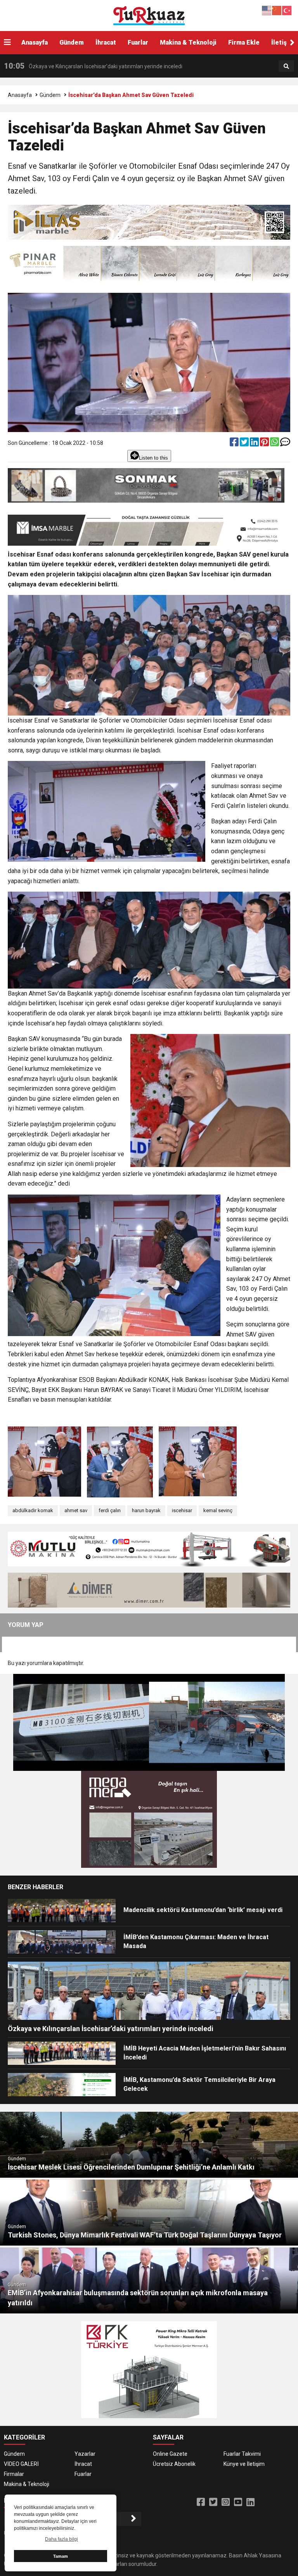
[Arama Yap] (286, 66)
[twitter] (245, 444)
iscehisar (182, 1510)
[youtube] (238, 2502)
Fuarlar (138, 42)
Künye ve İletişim (244, 2464)
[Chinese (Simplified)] (277, 10)
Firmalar (14, 2474)
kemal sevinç (218, 1510)
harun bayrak (146, 1510)
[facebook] (235, 444)
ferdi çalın (110, 1510)
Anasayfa (35, 42)
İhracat (106, 42)
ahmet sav (76, 1510)
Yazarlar (85, 2454)
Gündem (72, 42)
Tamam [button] (61, 2556)
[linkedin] (255, 444)
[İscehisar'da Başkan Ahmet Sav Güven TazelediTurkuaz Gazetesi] (149, 15)
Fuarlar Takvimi (242, 2454)
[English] (267, 10)
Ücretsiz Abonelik (174, 2464)
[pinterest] (265, 444)
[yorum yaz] (285, 444)
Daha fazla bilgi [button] (62, 2539)
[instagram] (226, 2502)
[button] (292, 43)
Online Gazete (170, 2454)
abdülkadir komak (33, 1510)
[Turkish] (287, 10)
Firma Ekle (244, 42)
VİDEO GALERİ (21, 2464)
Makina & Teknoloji (188, 42)
